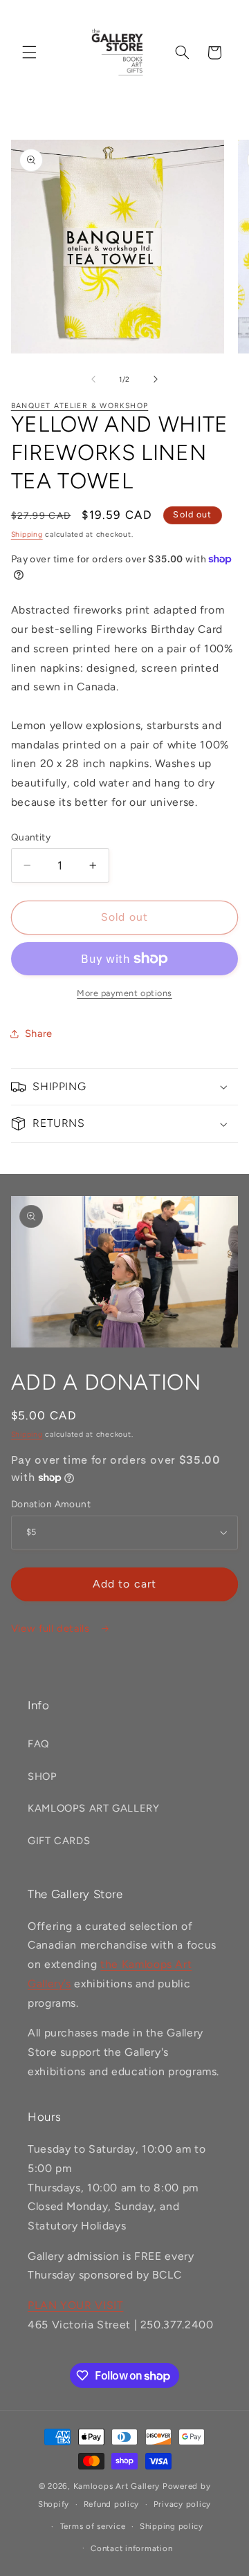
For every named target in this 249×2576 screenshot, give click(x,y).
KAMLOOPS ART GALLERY (94, 1808)
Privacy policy (182, 2504)
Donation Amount (51, 1504)
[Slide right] (156, 379)
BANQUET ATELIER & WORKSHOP (80, 406)
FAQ (38, 1744)
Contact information (131, 2548)
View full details (52, 1628)
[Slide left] (93, 379)
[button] (29, 53)
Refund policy (112, 2504)
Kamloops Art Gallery (117, 2486)
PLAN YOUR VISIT (75, 2305)
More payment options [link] (124, 993)
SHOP (43, 1776)
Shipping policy (172, 2526)
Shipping (27, 534)
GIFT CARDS (59, 1841)
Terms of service (93, 2526)
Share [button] (39, 1033)
